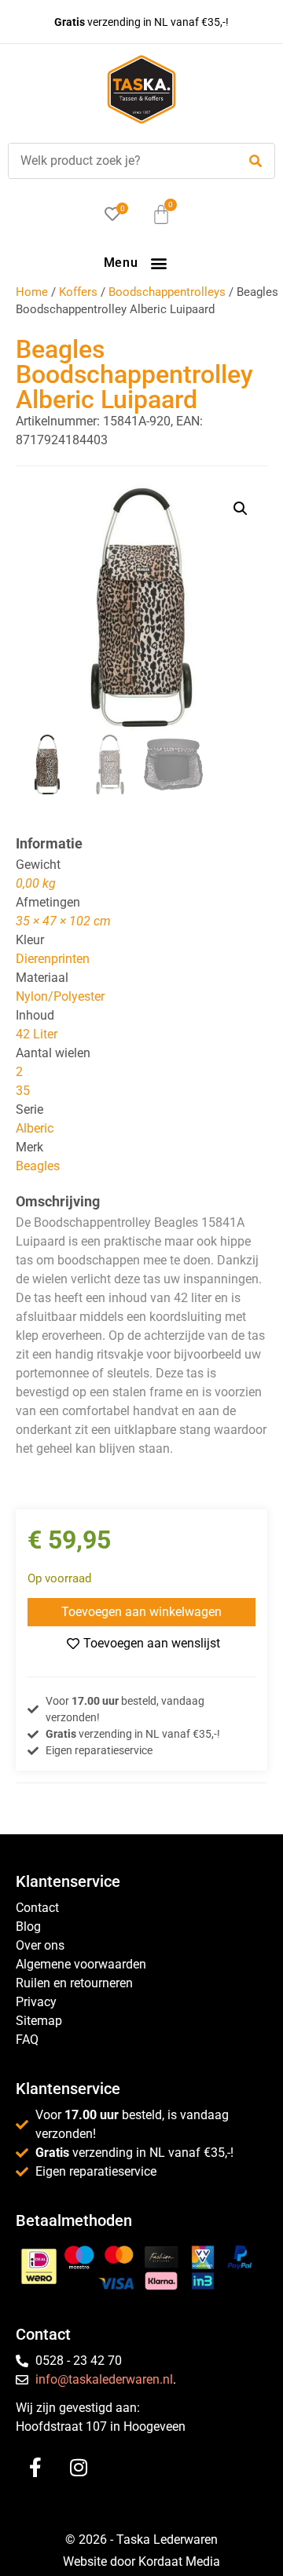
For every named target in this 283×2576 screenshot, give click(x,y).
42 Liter (37, 1034)
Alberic (35, 1128)
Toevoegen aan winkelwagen (141, 1612)
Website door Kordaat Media (141, 2561)
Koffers (78, 292)
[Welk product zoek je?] (119, 161)
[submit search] (255, 161)
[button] (158, 263)
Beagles (38, 1166)
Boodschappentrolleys (167, 292)
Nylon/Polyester (60, 996)
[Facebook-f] (35, 2467)
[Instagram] (79, 2467)
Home (32, 292)
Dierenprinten (53, 959)
